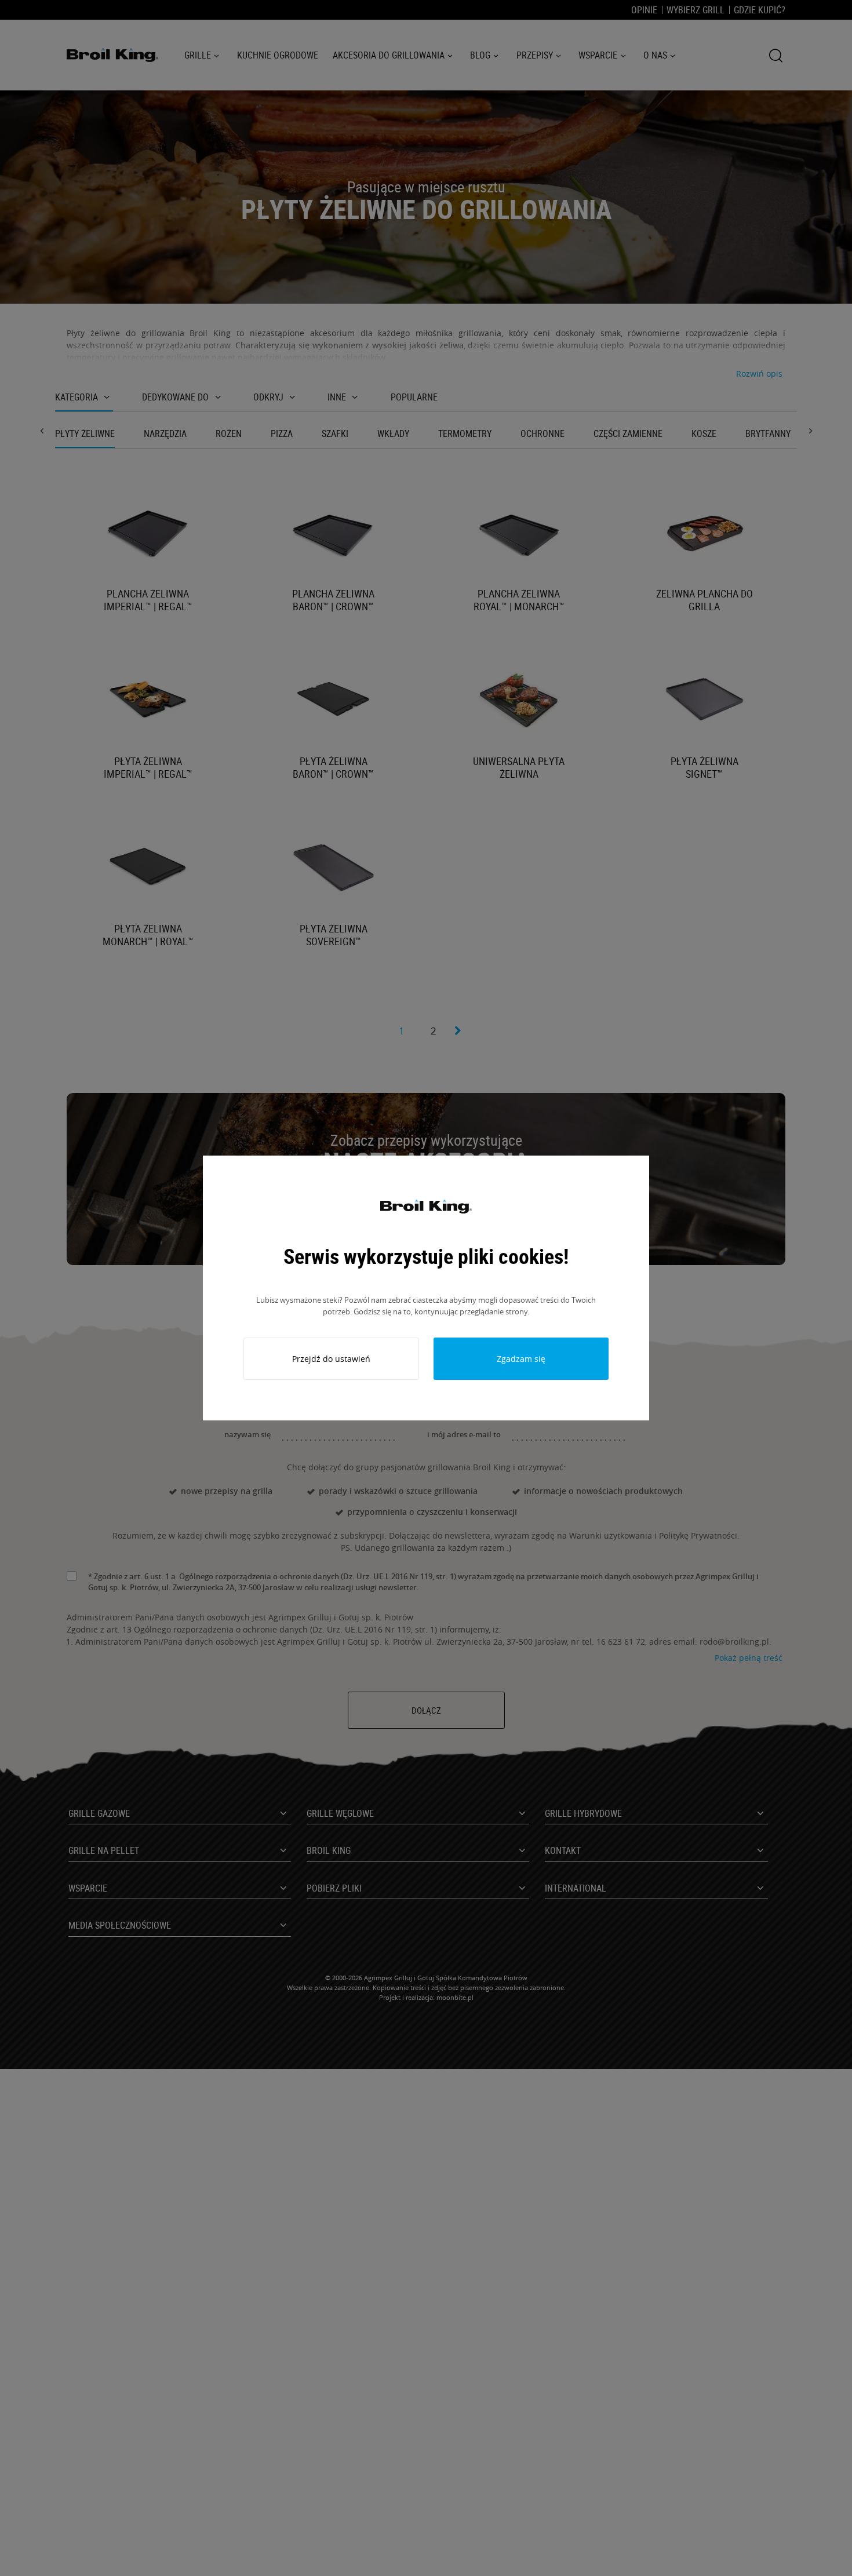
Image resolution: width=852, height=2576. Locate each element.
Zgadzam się (521, 1359)
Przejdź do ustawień (331, 1359)
